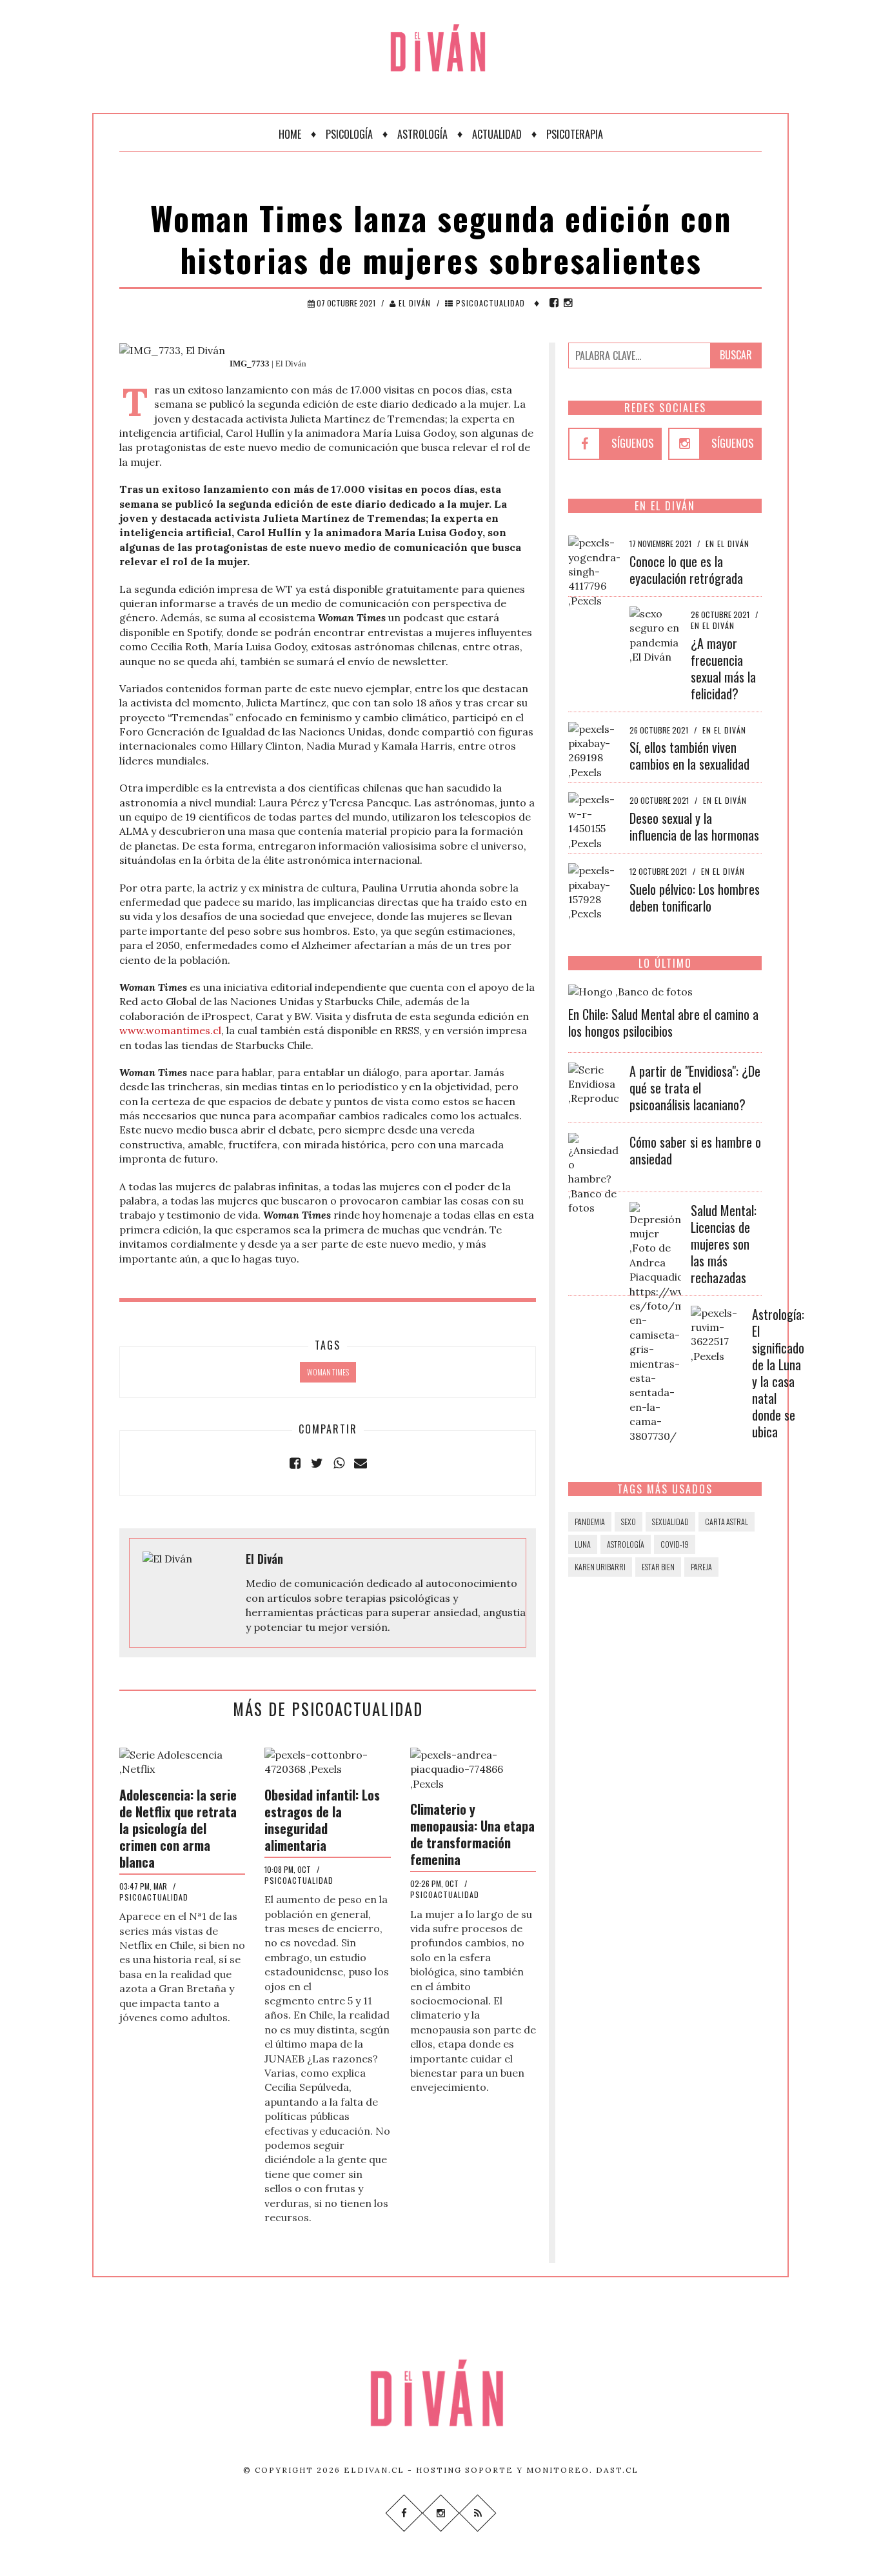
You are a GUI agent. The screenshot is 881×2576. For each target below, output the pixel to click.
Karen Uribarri (600, 1567)
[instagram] (568, 303)
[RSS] (477, 2512)
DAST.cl (617, 2470)
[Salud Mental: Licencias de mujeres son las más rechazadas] (655, 1321)
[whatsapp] (339, 1463)
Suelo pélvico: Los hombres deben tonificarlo (695, 897)
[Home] (440, 39)
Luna (583, 1544)
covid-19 (675, 1544)
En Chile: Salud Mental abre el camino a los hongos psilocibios (663, 1023)
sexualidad (670, 1522)
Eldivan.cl (374, 2470)
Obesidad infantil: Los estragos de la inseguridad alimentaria (322, 1820)
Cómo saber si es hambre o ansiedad (695, 1150)
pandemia (590, 1522)
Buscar (736, 355)
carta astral (727, 1522)
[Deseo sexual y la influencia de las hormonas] (594, 820)
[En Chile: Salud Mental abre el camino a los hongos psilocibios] (630, 990)
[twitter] (317, 1463)
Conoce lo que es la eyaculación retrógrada (686, 570)
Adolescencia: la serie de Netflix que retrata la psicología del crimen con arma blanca (178, 1828)
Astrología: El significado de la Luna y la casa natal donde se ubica (778, 1373)
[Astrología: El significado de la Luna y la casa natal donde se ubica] (717, 1333)
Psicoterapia (575, 134)
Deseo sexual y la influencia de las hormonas (694, 826)
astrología (626, 1544)
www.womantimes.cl (170, 1030)
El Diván (413, 303)
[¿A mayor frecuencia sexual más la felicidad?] (655, 634)
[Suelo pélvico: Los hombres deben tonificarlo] (594, 891)
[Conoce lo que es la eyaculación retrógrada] (594, 570)
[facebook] (554, 303)
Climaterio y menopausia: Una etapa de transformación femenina (472, 1834)
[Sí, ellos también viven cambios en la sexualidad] (594, 749)
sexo (629, 1522)
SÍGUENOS (633, 443)
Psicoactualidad (489, 303)
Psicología (349, 134)
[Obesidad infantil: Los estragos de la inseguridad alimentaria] (327, 1761)
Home (290, 134)
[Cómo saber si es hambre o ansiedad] (594, 1173)
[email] (361, 1463)
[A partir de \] (594, 1083)
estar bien (658, 1567)
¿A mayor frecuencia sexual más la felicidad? (723, 668)
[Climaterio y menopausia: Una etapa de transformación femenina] (473, 1768)
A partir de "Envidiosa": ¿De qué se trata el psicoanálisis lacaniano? (695, 1088)
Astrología (422, 134)
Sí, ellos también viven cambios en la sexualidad (689, 755)
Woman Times (328, 1372)
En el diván (728, 544)
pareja (701, 1567)
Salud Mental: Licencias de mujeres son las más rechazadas (724, 1244)
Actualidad (497, 134)
